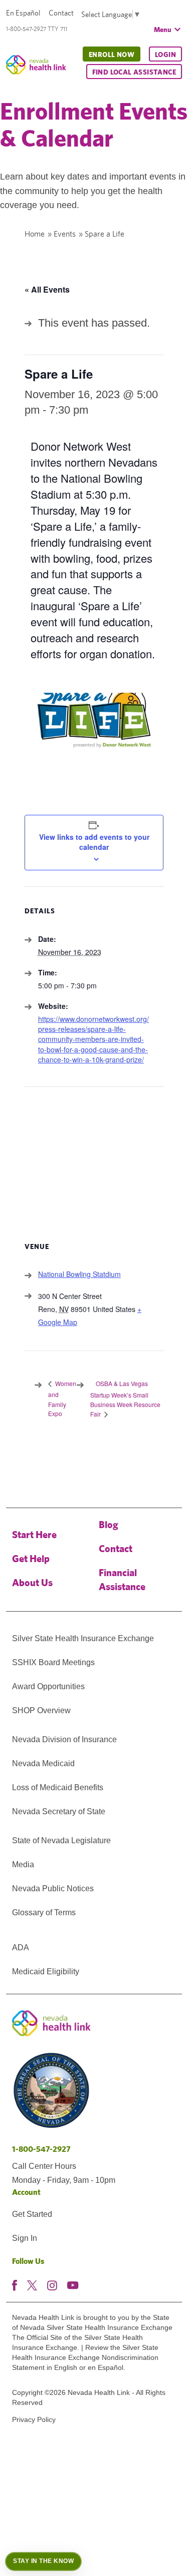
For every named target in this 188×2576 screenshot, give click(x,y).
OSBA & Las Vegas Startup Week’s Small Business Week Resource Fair (125, 1399)
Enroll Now (112, 55)
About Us (32, 1582)
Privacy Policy (34, 2419)
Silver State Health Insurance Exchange (83, 1638)
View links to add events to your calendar (94, 842)
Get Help (31, 1558)
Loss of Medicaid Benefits (58, 1787)
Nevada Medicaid (43, 1763)
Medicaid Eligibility (46, 1972)
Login (165, 55)
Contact (61, 13)
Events (65, 234)
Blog (109, 1524)
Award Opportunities (48, 1686)
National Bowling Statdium (79, 1274)
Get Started (32, 2214)
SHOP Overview (41, 1710)
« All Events (47, 289)
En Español (23, 13)
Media (23, 1864)
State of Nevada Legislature (61, 1840)
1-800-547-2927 (41, 2149)
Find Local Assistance (134, 72)
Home (35, 234)
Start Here (34, 1534)
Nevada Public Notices (53, 1888)
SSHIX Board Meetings (53, 1662)
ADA (21, 1948)
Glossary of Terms (44, 1912)
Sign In (25, 2238)
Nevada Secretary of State (59, 1811)
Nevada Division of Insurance (64, 1739)
